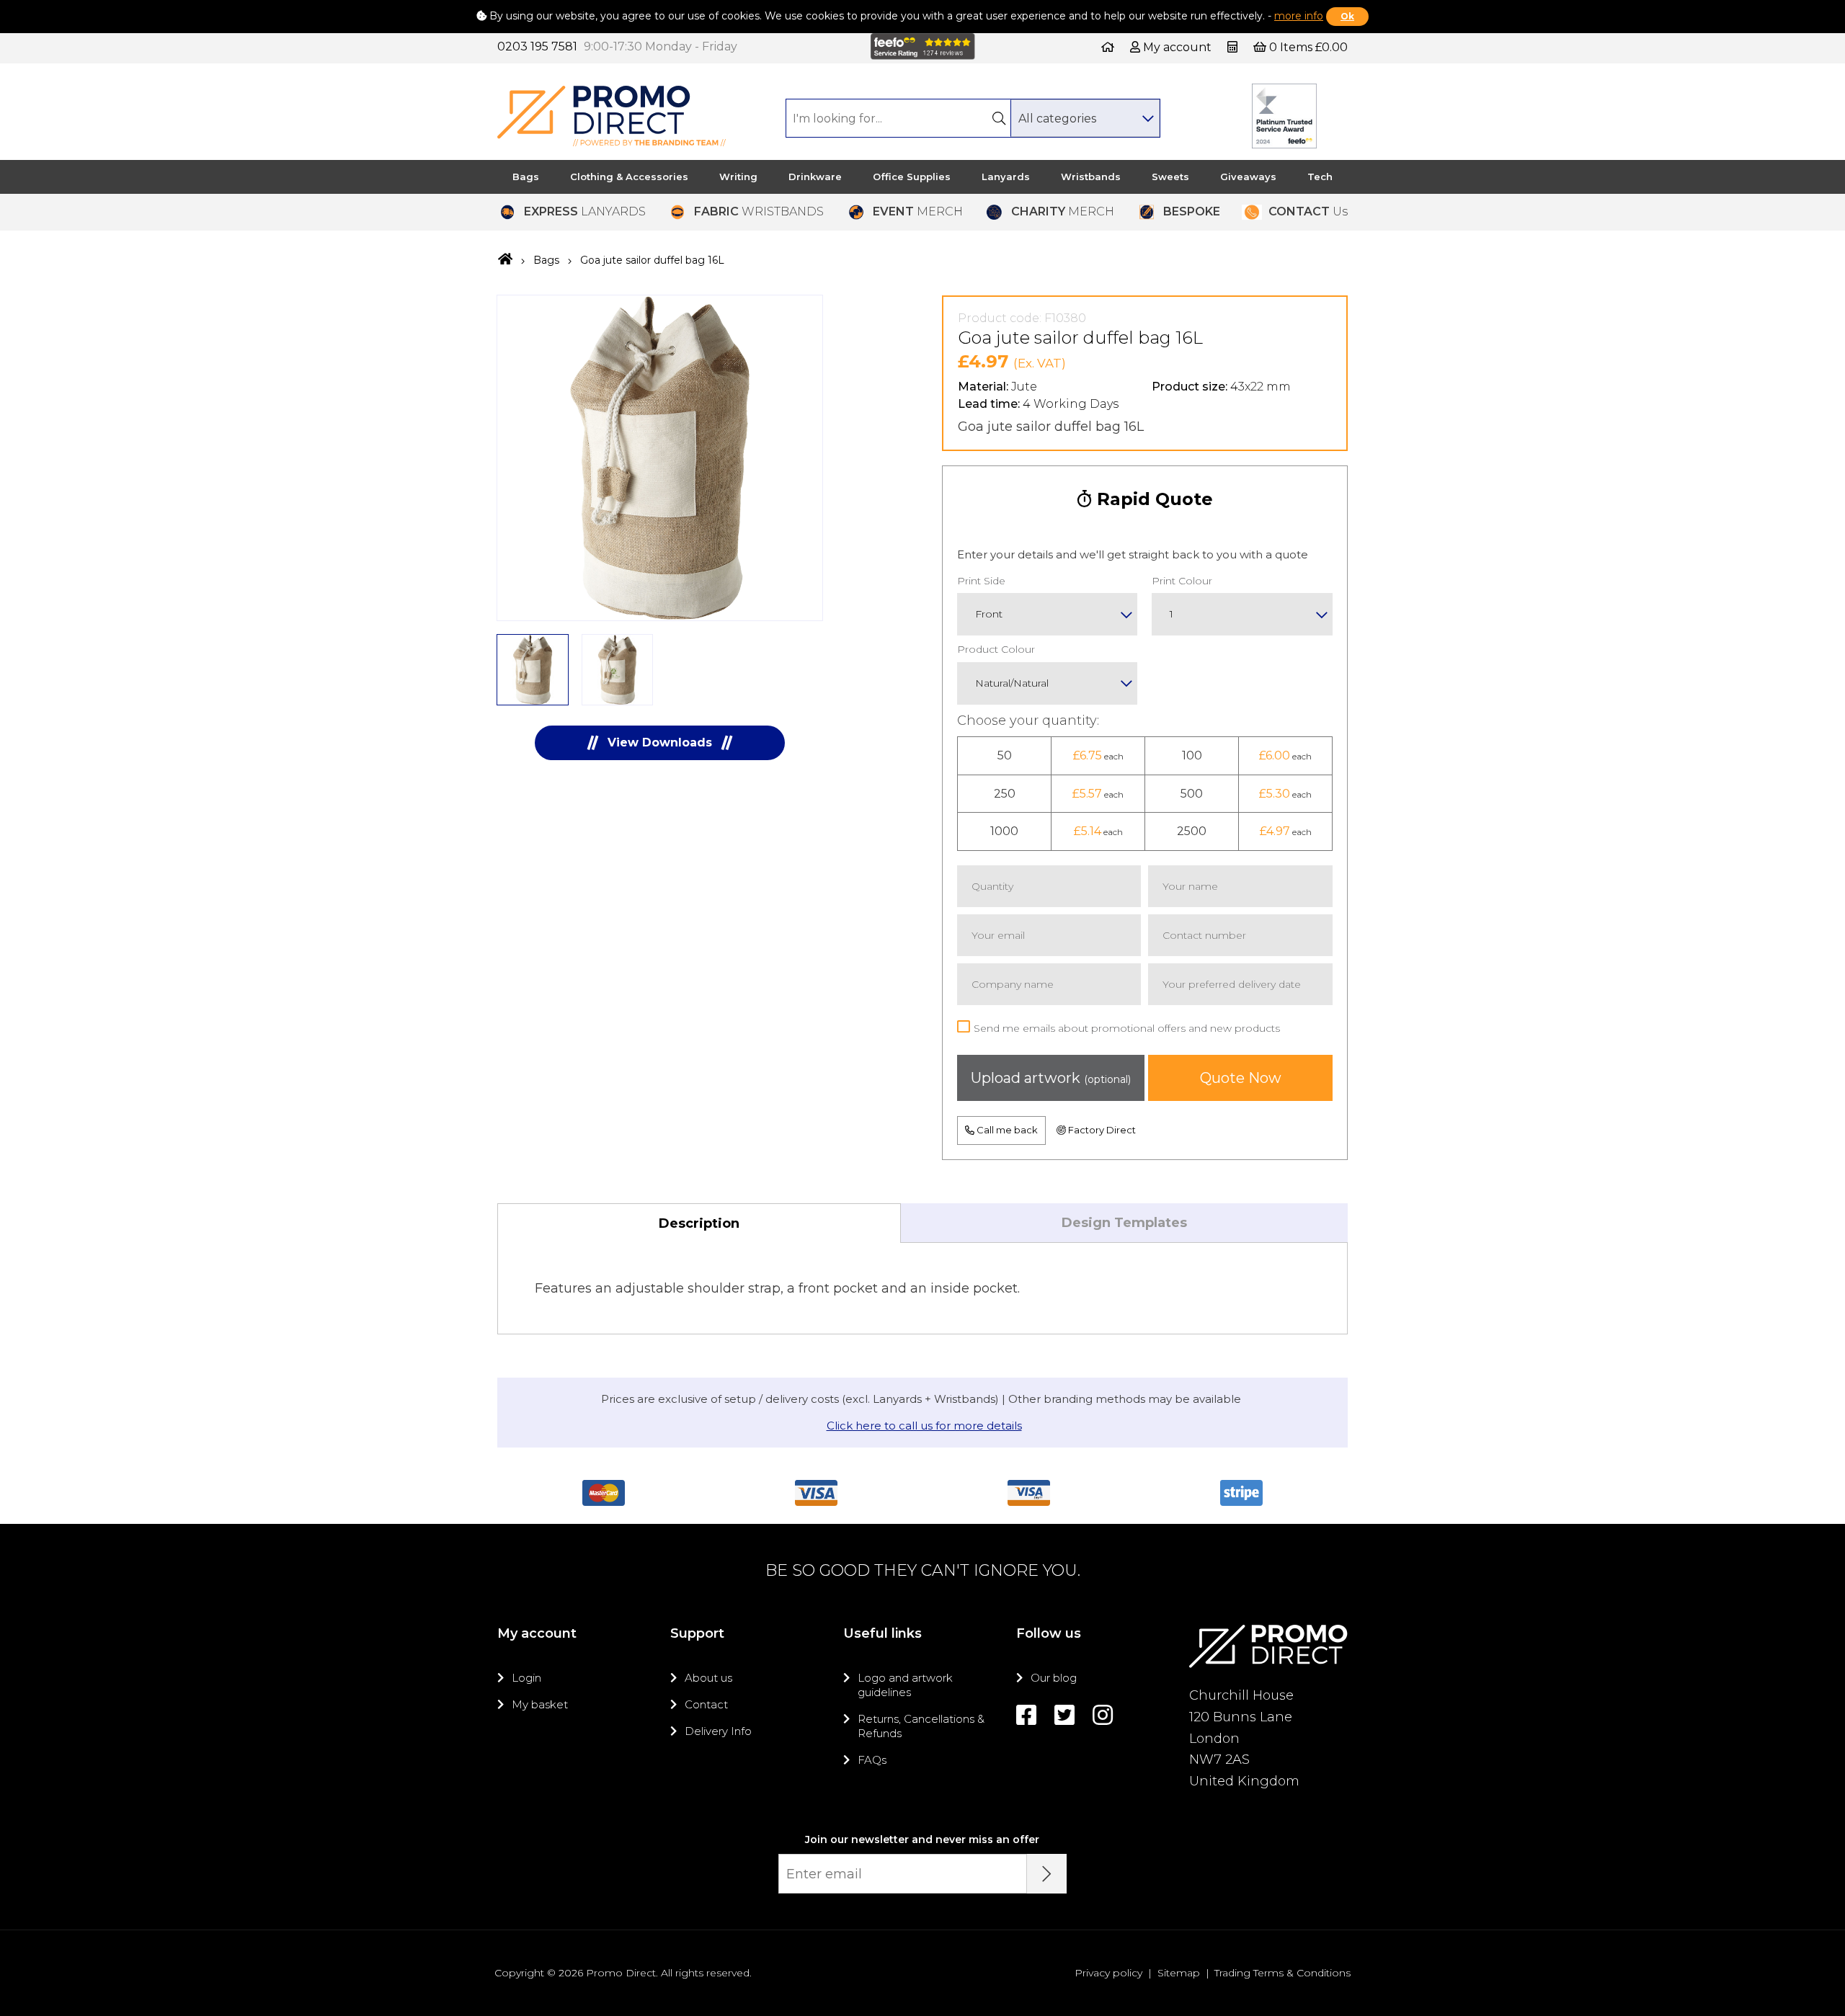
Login (526, 1678)
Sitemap (1179, 1973)
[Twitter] (1064, 1715)
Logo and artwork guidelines (905, 1685)
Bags (526, 177)
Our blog (1054, 1678)
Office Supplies (912, 177)
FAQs (872, 1760)
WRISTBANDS (759, 211)
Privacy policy (1108, 1973)
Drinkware (815, 177)
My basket (540, 1704)
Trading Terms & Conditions (1282, 1973)
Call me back (1006, 1130)
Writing (738, 177)
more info (1299, 16)
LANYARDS (585, 211)
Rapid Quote (1152, 499)
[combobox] (1085, 118)
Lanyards (1006, 177)
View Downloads (660, 742)
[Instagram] (1103, 1715)
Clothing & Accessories (629, 177)
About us (708, 1678)
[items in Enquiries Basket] (1234, 47)
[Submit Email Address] (1047, 1874)
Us (1308, 211)
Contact (706, 1704)
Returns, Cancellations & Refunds (921, 1726)
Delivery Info (718, 1731)
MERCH (918, 211)
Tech (1320, 177)
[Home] (1108, 47)
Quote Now (1241, 1078)
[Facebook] (1026, 1715)
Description (699, 1223)
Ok (1347, 16)
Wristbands (1091, 177)
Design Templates (1124, 1223)
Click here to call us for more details (924, 1426)
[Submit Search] (999, 118)
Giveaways (1248, 177)
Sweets (1170, 177)
